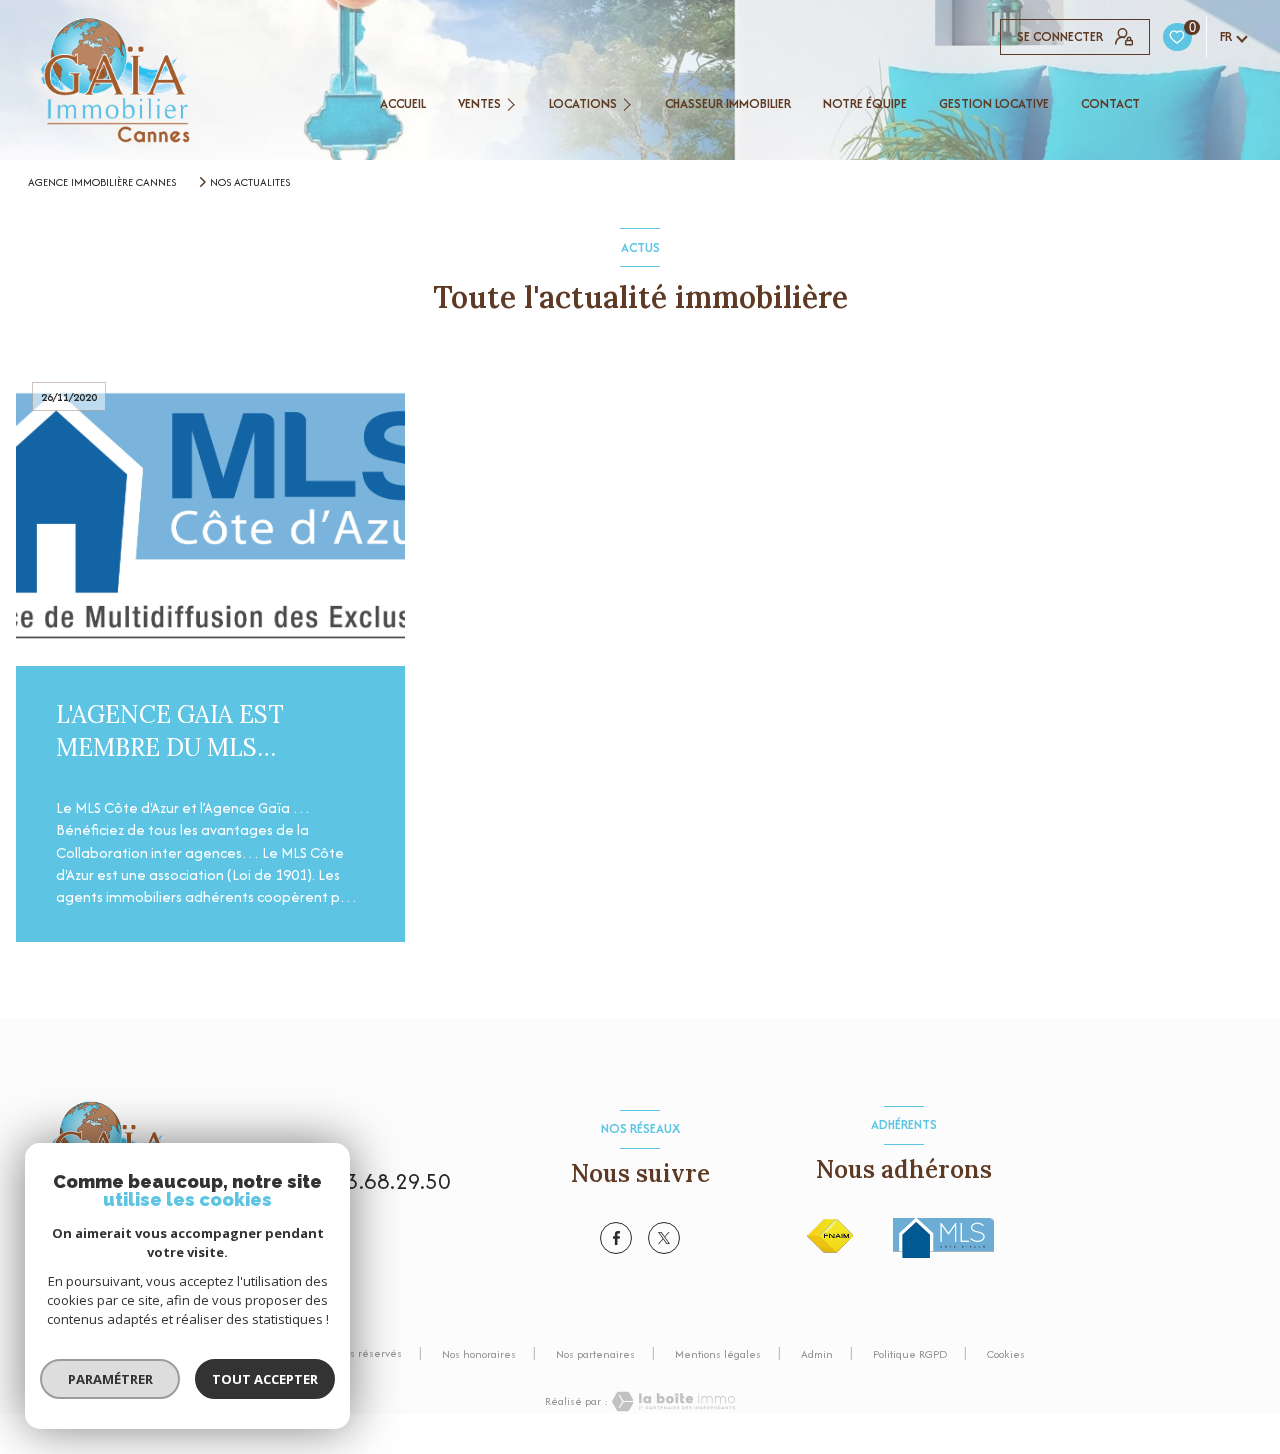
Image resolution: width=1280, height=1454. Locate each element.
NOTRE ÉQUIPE (865, 103)
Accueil (403, 103)
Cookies (1006, 1355)
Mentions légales (718, 1354)
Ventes (479, 103)
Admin (817, 1354)
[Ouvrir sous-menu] (514, 104)
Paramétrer (110, 1379)
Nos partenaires (595, 1354)
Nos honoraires (479, 1354)
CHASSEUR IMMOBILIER (728, 103)
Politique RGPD (910, 1354)
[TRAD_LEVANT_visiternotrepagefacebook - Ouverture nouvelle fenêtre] (616, 1238)
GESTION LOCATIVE (994, 103)
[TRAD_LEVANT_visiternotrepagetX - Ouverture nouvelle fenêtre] (664, 1238)
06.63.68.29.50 (376, 1181)
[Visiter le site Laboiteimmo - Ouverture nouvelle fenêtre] (672, 1401)
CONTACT (1110, 103)
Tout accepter (265, 1379)
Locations (583, 103)
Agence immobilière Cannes (102, 182)
